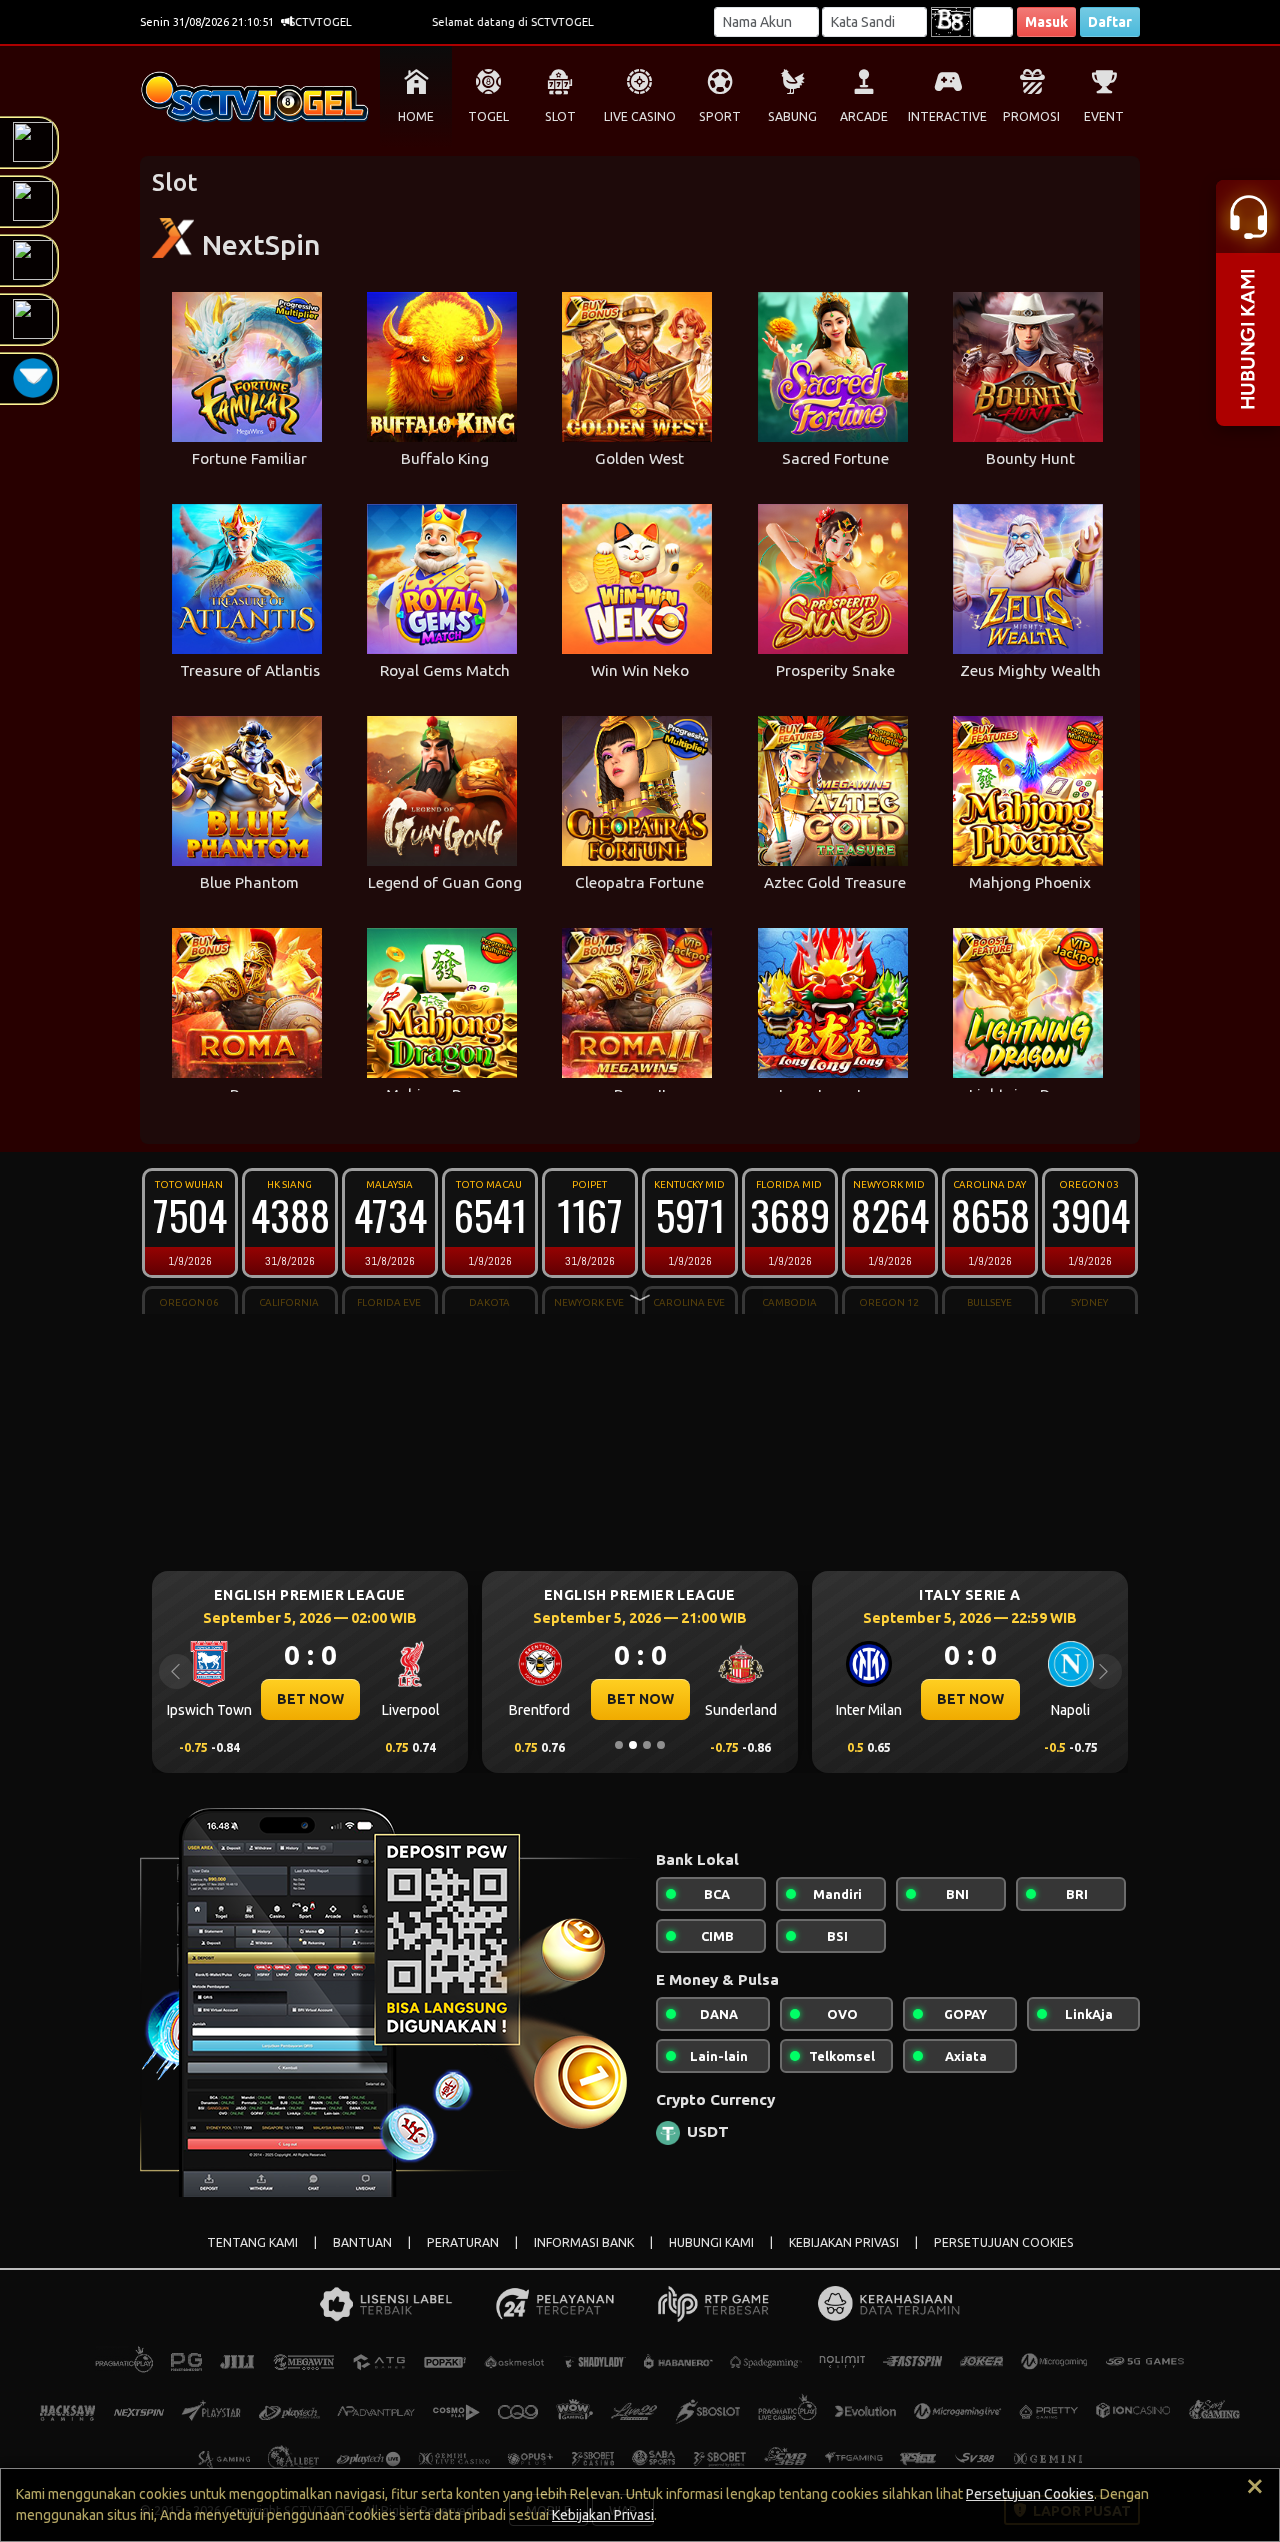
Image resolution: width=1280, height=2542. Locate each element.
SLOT (560, 116)
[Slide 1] (619, 1745)
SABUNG (792, 116)
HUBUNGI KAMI (711, 2242)
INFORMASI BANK (584, 2242)
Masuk (1046, 22)
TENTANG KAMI (252, 2242)
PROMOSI (1031, 116)
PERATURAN (463, 2242)
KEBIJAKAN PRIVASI (844, 2242)
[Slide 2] (633, 1745)
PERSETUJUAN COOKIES (1004, 2242)
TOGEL (488, 116)
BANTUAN (362, 2242)
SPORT (720, 116)
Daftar (1110, 22)
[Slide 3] (647, 1745)
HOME (416, 116)
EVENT (1104, 116)
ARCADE (864, 116)
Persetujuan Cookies (1030, 2494)
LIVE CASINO (640, 116)
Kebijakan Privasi (603, 2515)
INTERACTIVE (947, 116)
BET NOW (315, 1699)
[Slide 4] (661, 1745)
